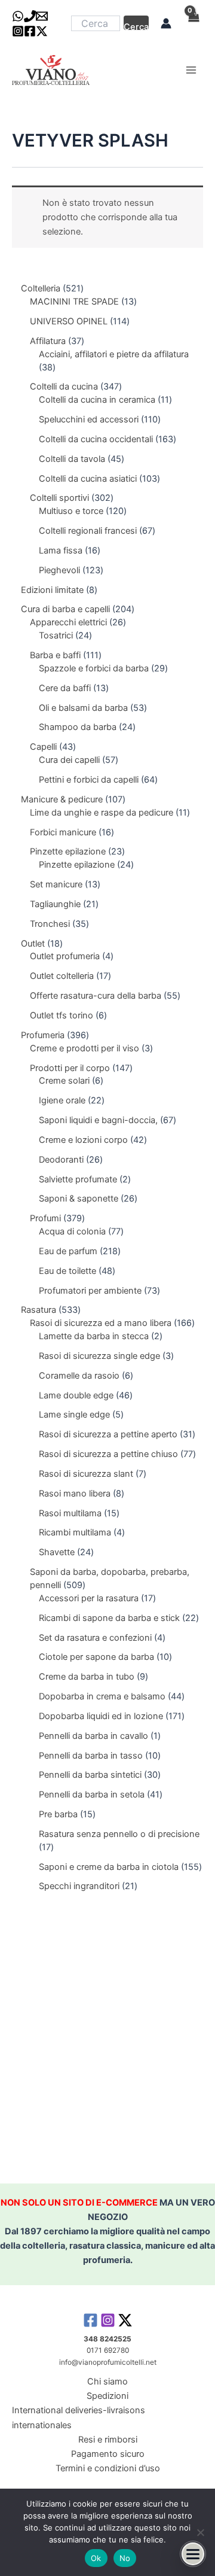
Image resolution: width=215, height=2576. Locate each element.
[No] (200, 2532)
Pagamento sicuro (108, 2454)
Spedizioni (107, 2396)
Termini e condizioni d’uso (108, 2468)
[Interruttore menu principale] (191, 70)
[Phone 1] (30, 16)
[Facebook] (30, 31)
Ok (96, 2558)
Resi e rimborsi (108, 2440)
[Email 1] (42, 16)
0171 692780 (108, 2350)
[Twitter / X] (42, 31)
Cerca (136, 26)
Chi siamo (107, 2382)
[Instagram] (18, 31)
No (125, 2558)
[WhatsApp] (18, 16)
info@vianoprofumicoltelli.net (108, 2362)
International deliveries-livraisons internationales (79, 2417)
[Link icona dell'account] (166, 23)
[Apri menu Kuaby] (193, 2554)
